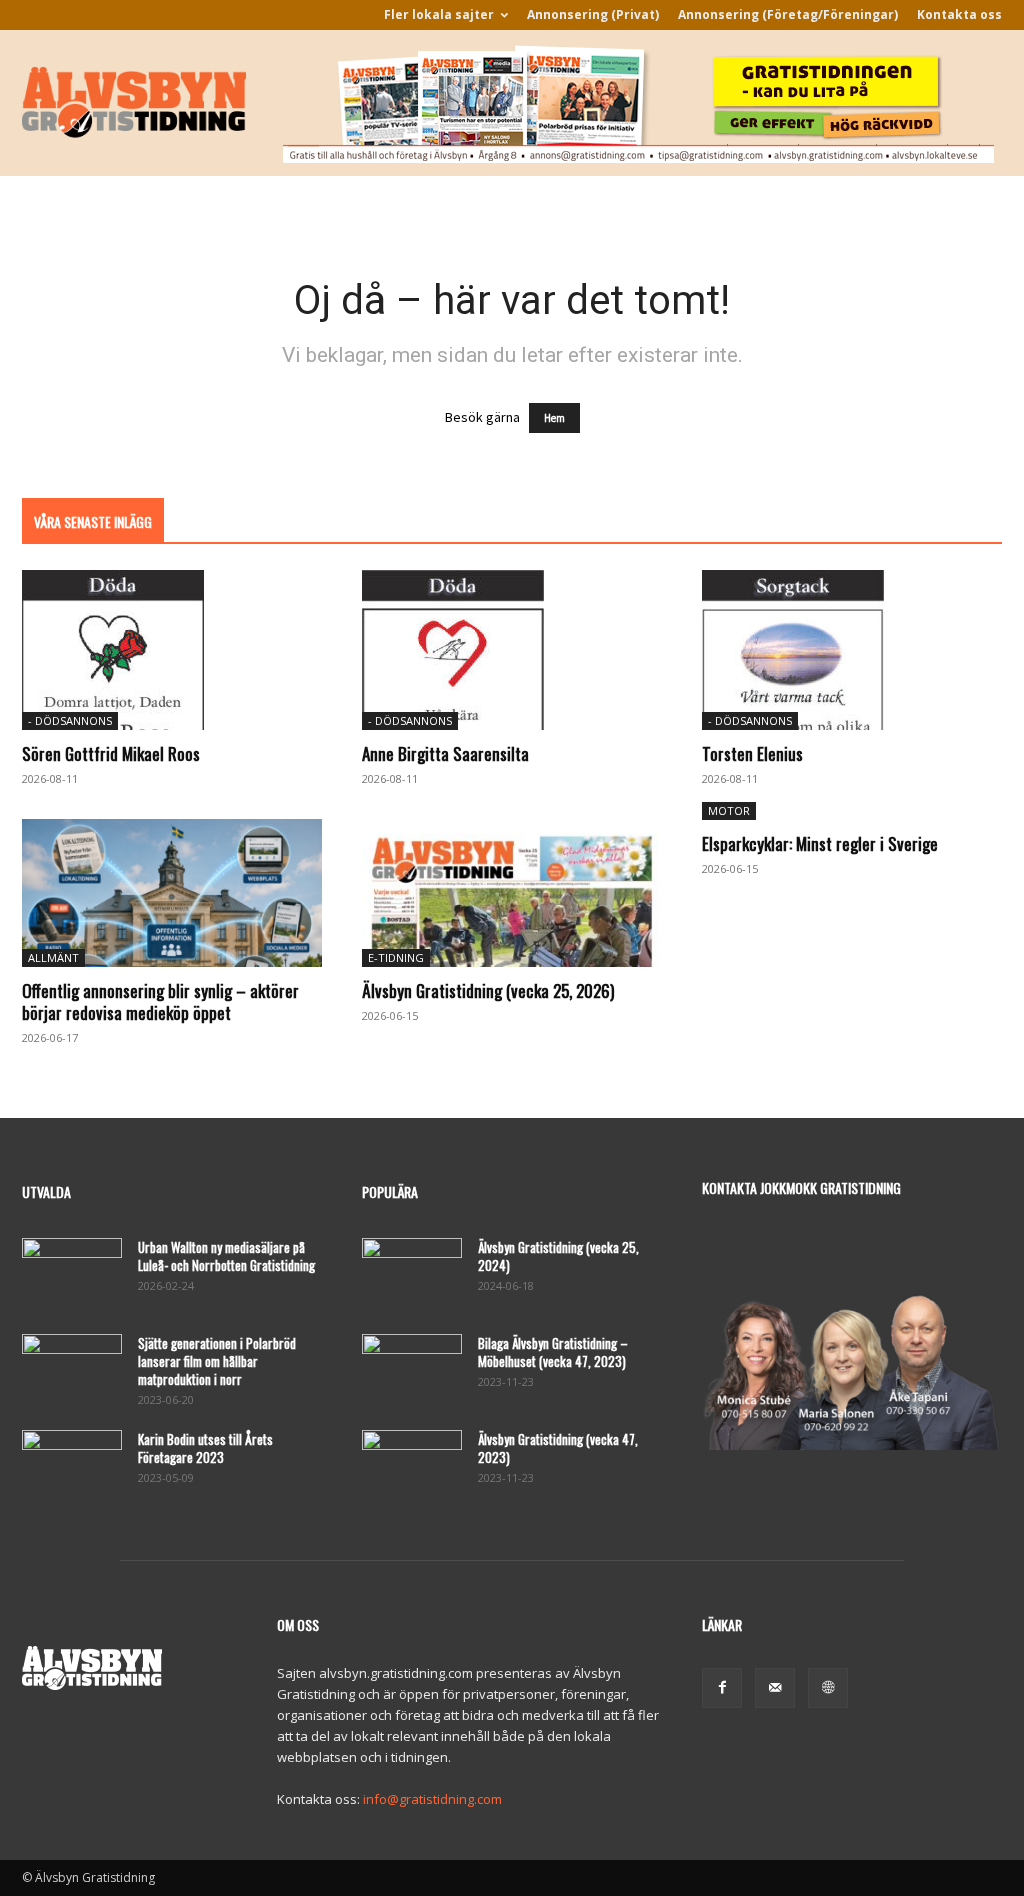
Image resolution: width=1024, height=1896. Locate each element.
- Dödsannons (70, 720)
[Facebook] (722, 1688)
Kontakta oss (959, 14)
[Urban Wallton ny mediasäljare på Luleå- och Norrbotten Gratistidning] (72, 1273)
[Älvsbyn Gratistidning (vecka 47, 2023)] (412, 1465)
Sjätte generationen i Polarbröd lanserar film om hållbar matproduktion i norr (217, 1361)
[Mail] (775, 1688)
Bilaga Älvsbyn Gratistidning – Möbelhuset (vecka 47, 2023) (553, 1352)
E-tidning (396, 957)
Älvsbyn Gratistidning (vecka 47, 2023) (558, 1448)
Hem (554, 418)
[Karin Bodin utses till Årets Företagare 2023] (72, 1465)
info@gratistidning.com (432, 1799)
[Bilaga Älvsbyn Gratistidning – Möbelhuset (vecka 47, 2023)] (412, 1369)
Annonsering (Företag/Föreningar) (788, 14)
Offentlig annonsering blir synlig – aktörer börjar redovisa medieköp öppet (160, 1001)
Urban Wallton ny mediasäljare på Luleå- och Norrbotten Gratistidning (226, 1256)
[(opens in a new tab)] (172, 650)
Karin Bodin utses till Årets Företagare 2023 (205, 1448)
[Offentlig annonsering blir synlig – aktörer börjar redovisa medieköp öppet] (172, 893)
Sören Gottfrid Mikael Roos (111, 753)
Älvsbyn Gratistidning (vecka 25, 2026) (488, 990)
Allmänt (53, 957)
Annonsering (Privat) (593, 14)
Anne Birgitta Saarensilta (445, 753)
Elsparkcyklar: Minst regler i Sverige (820, 843)
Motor (729, 810)
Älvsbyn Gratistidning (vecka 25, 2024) (558, 1256)
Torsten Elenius (752, 753)
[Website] (828, 1688)
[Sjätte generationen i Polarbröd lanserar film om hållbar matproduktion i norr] (72, 1369)
